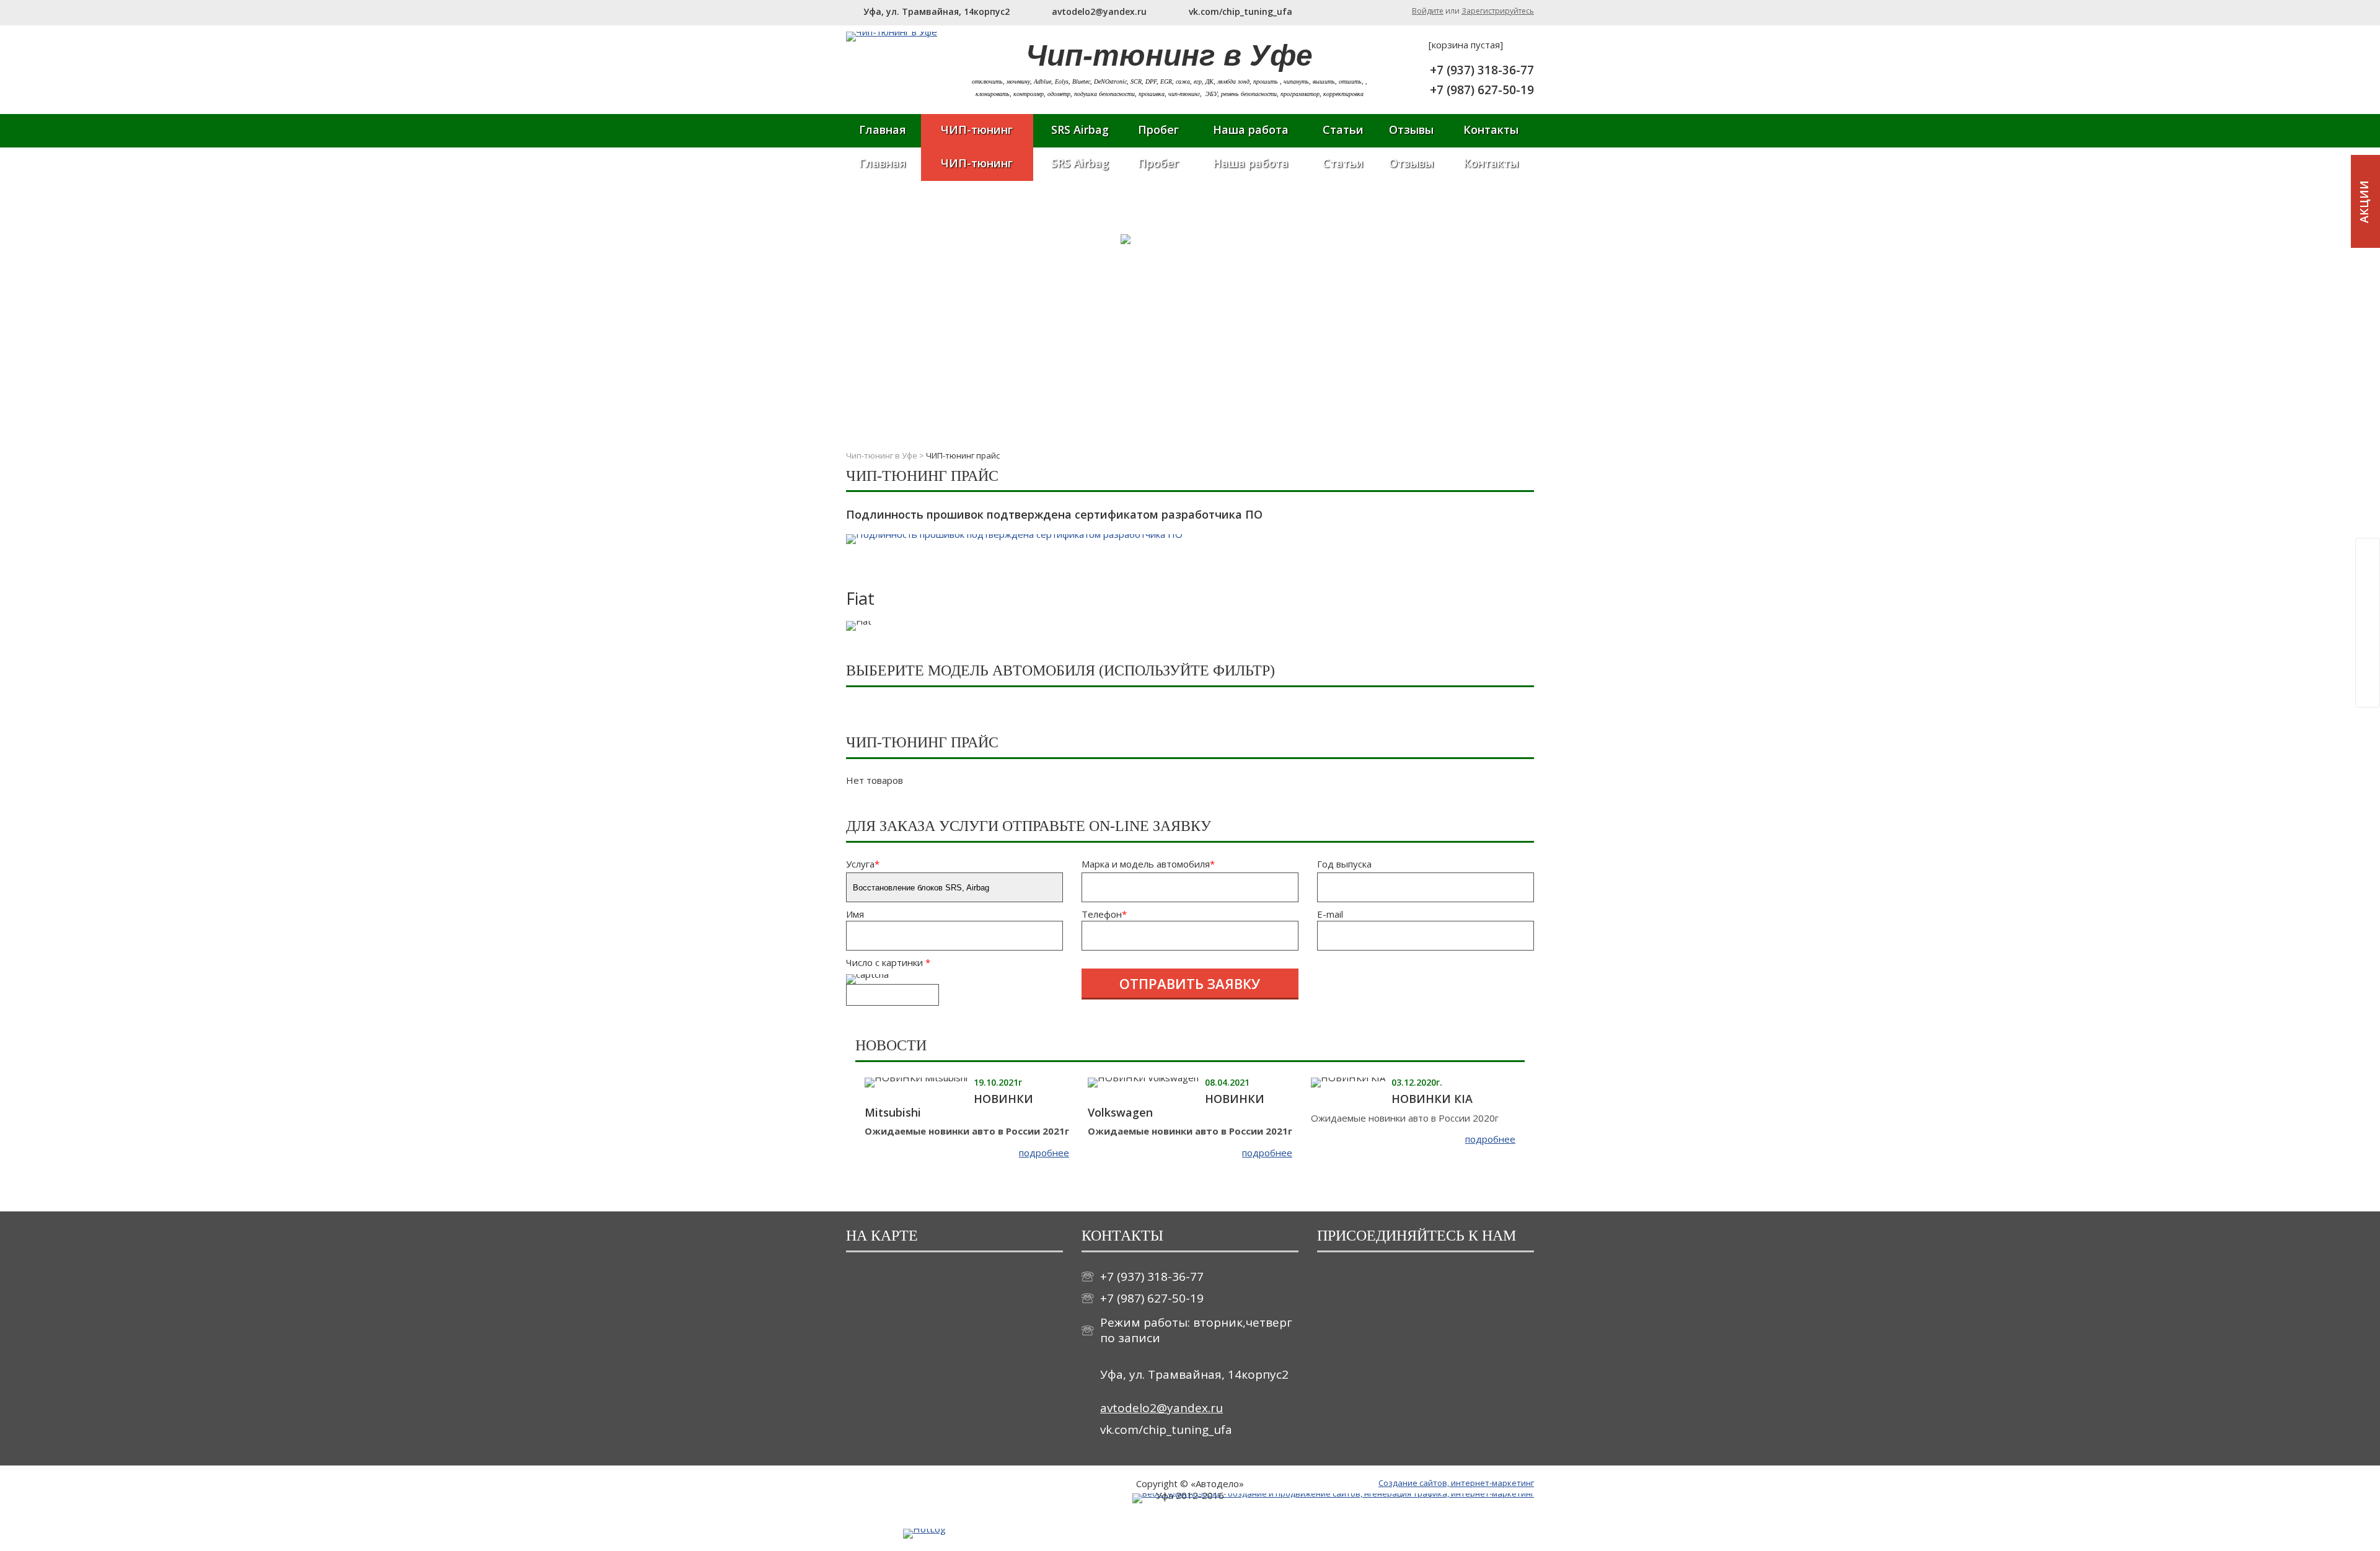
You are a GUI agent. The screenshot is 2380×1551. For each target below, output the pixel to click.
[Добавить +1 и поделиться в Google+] (2369, 599)
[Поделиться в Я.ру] (2369, 693)
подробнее (1044, 1153)
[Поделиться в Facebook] (2369, 576)
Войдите (1428, 11)
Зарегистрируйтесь (1498, 11)
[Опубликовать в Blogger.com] (2369, 552)
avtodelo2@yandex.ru (1161, 1408)
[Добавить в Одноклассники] (2369, 623)
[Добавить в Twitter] (2369, 646)
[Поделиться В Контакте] (2369, 670)
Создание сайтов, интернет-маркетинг (1456, 1483)
